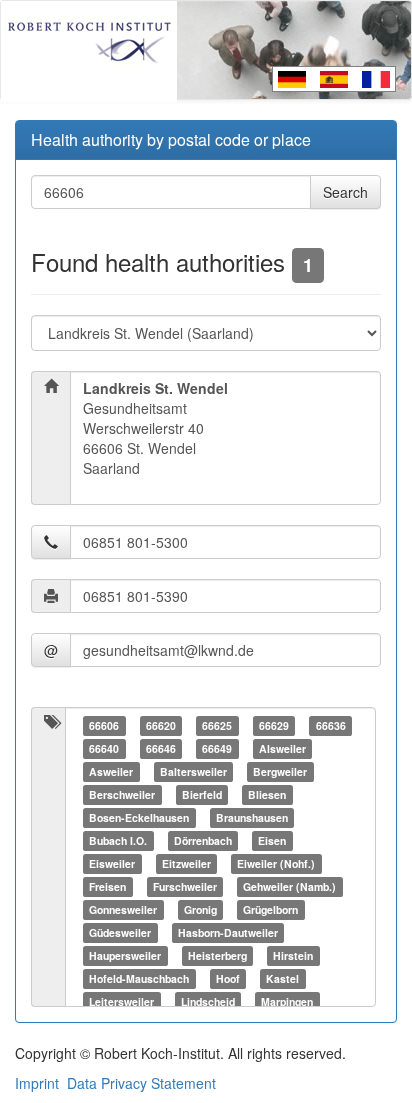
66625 (217, 725)
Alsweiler (282, 748)
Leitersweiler (121, 1001)
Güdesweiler (120, 932)
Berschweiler (122, 794)
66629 (274, 725)
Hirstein (293, 955)
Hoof (228, 978)
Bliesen (267, 794)
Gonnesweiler (123, 909)
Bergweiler (280, 771)
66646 (161, 748)
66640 (104, 748)
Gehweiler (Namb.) (289, 886)
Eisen (272, 840)
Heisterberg (217, 955)
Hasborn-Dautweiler (228, 932)
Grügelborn (270, 909)
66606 (104, 725)
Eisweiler (112, 863)
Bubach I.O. (118, 840)
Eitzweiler (186, 863)
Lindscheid (208, 1001)
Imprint (37, 1083)
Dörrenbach (203, 840)
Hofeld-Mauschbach (139, 978)
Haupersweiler (125, 955)
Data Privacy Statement (141, 1083)
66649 (217, 748)
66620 (161, 725)
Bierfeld (202, 794)
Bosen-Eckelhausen (139, 817)
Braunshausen (252, 817)
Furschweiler (185, 886)
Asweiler (111, 771)
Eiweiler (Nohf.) (276, 863)
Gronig (200, 909)
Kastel (282, 978)
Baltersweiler (193, 771)
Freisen (107, 886)
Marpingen (287, 1001)
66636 (331, 725)
